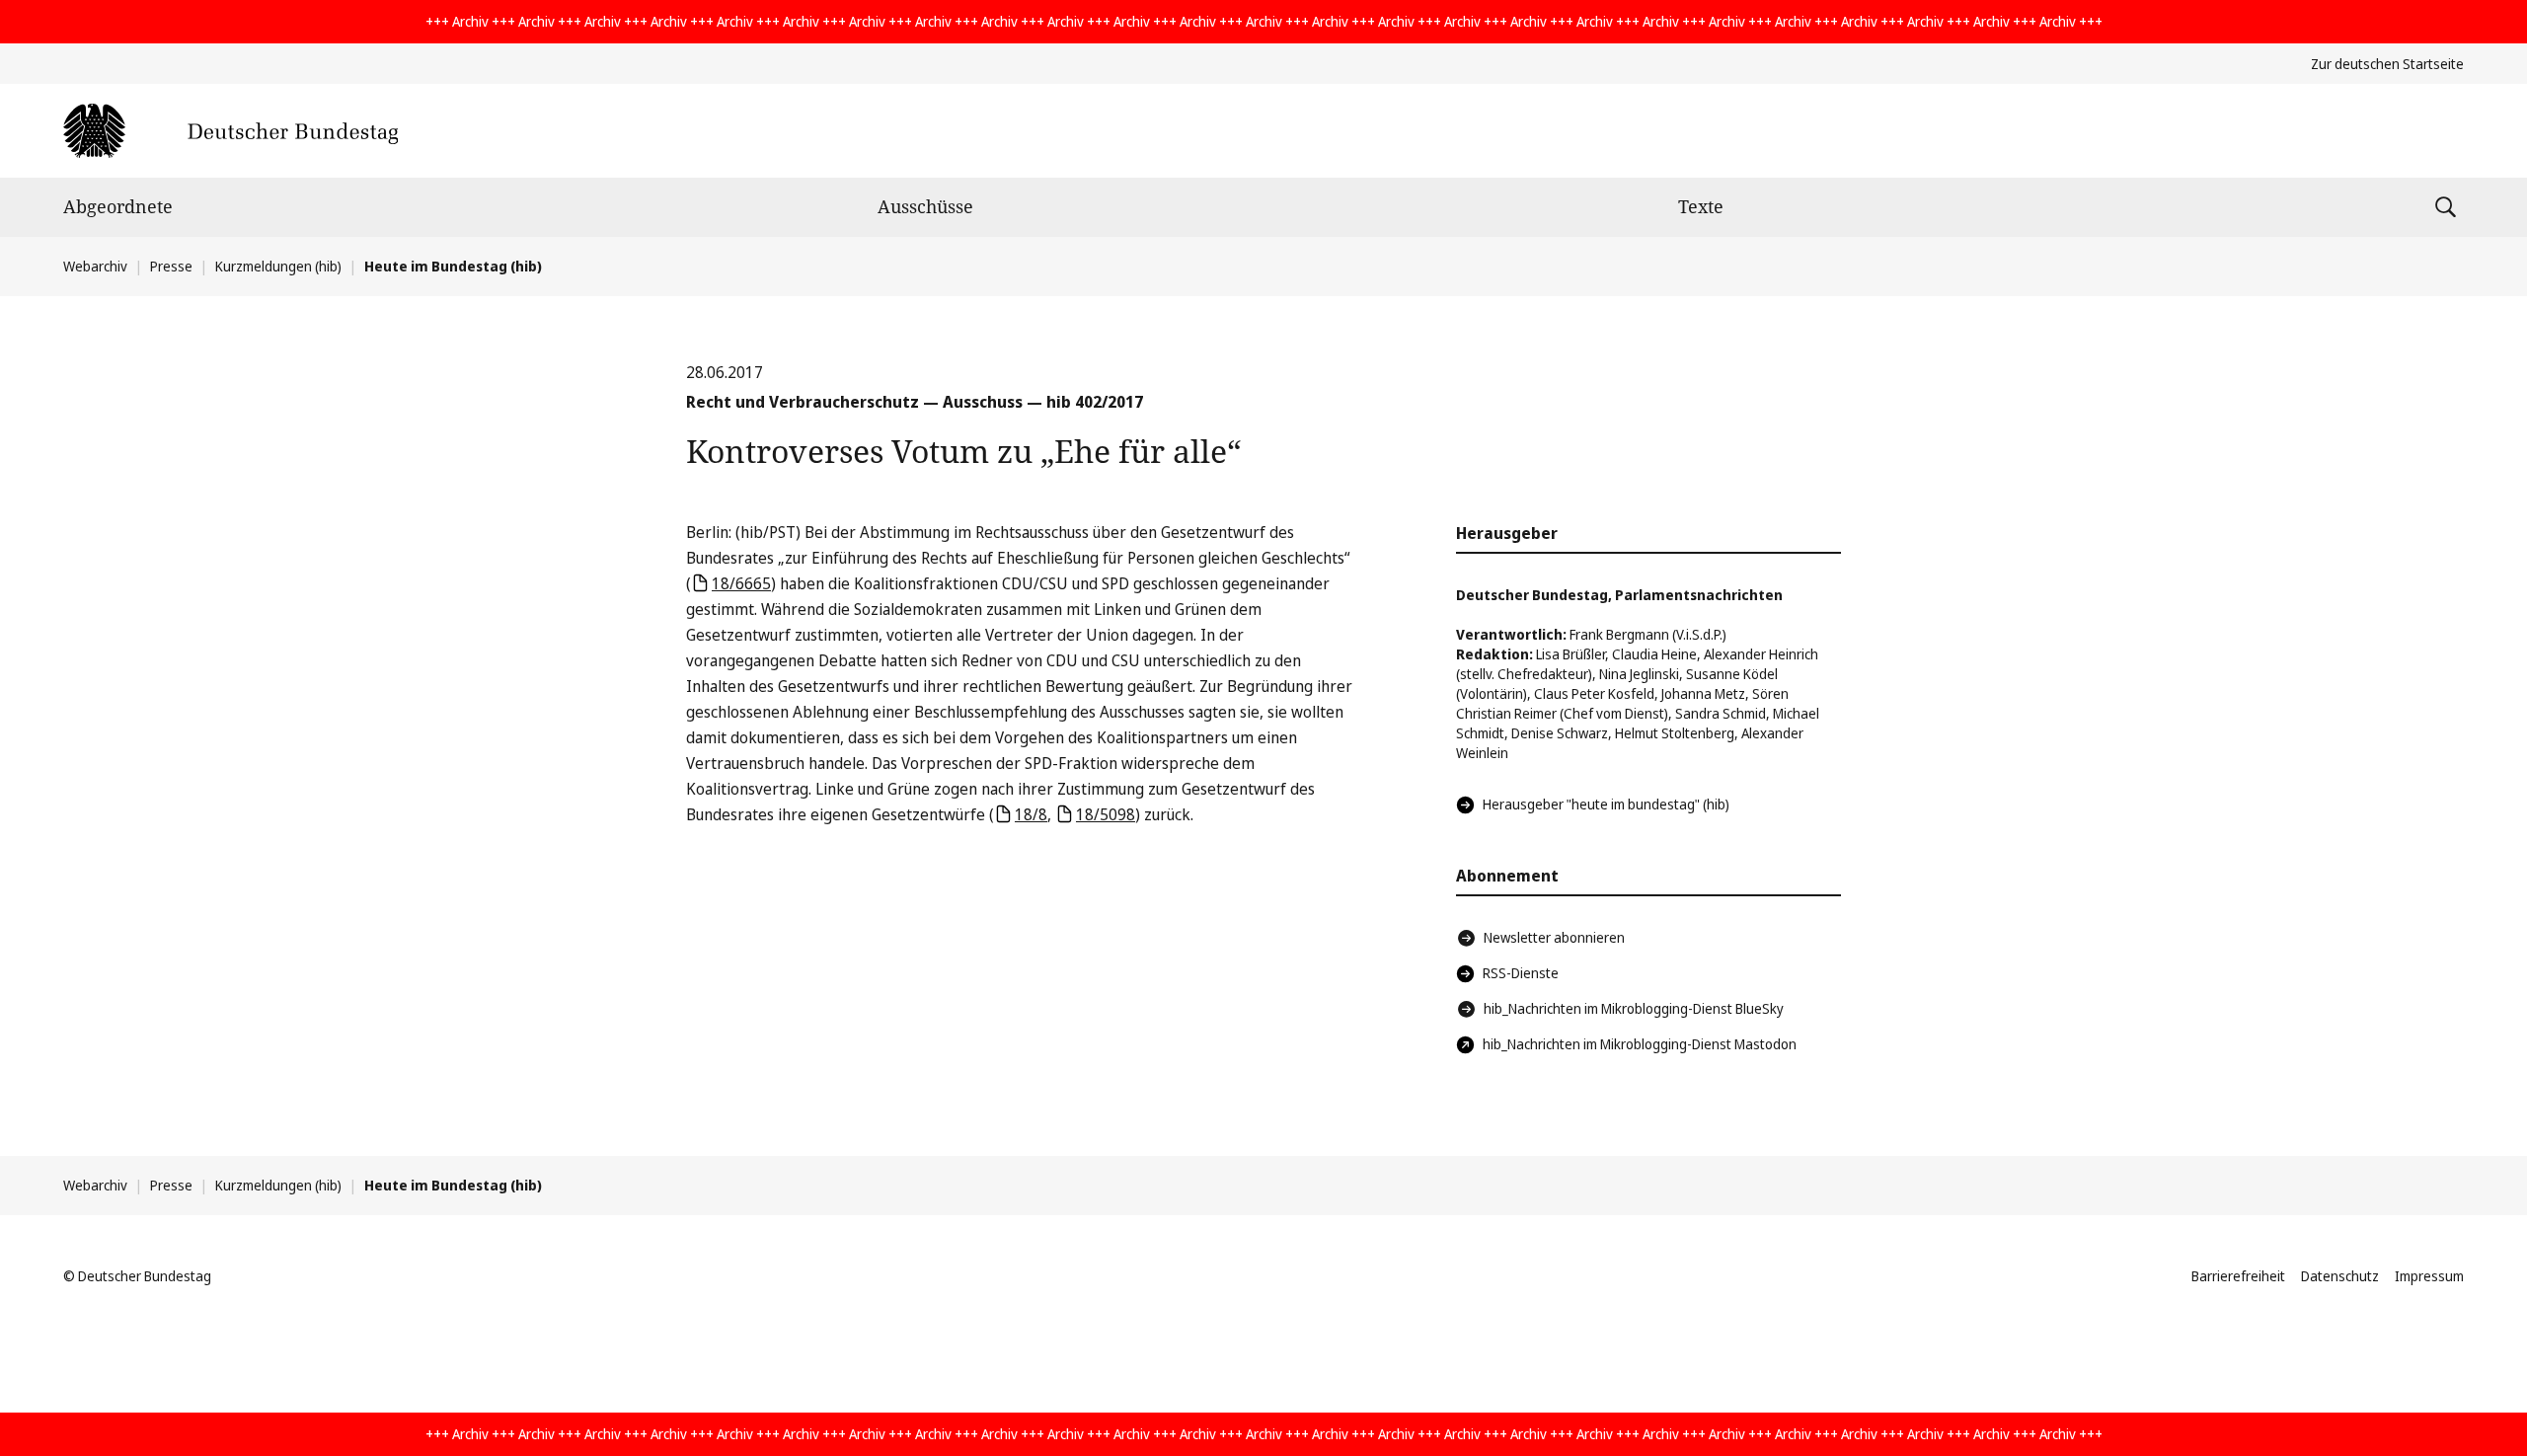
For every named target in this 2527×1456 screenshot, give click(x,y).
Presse (171, 266)
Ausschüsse (925, 206)
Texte (1701, 206)
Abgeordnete (118, 206)
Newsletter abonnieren (1554, 937)
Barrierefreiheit (2238, 1276)
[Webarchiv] (230, 131)
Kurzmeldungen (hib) (278, 266)
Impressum (2429, 1276)
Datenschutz (2340, 1276)
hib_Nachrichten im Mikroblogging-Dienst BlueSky (1634, 1008)
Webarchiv (95, 266)
